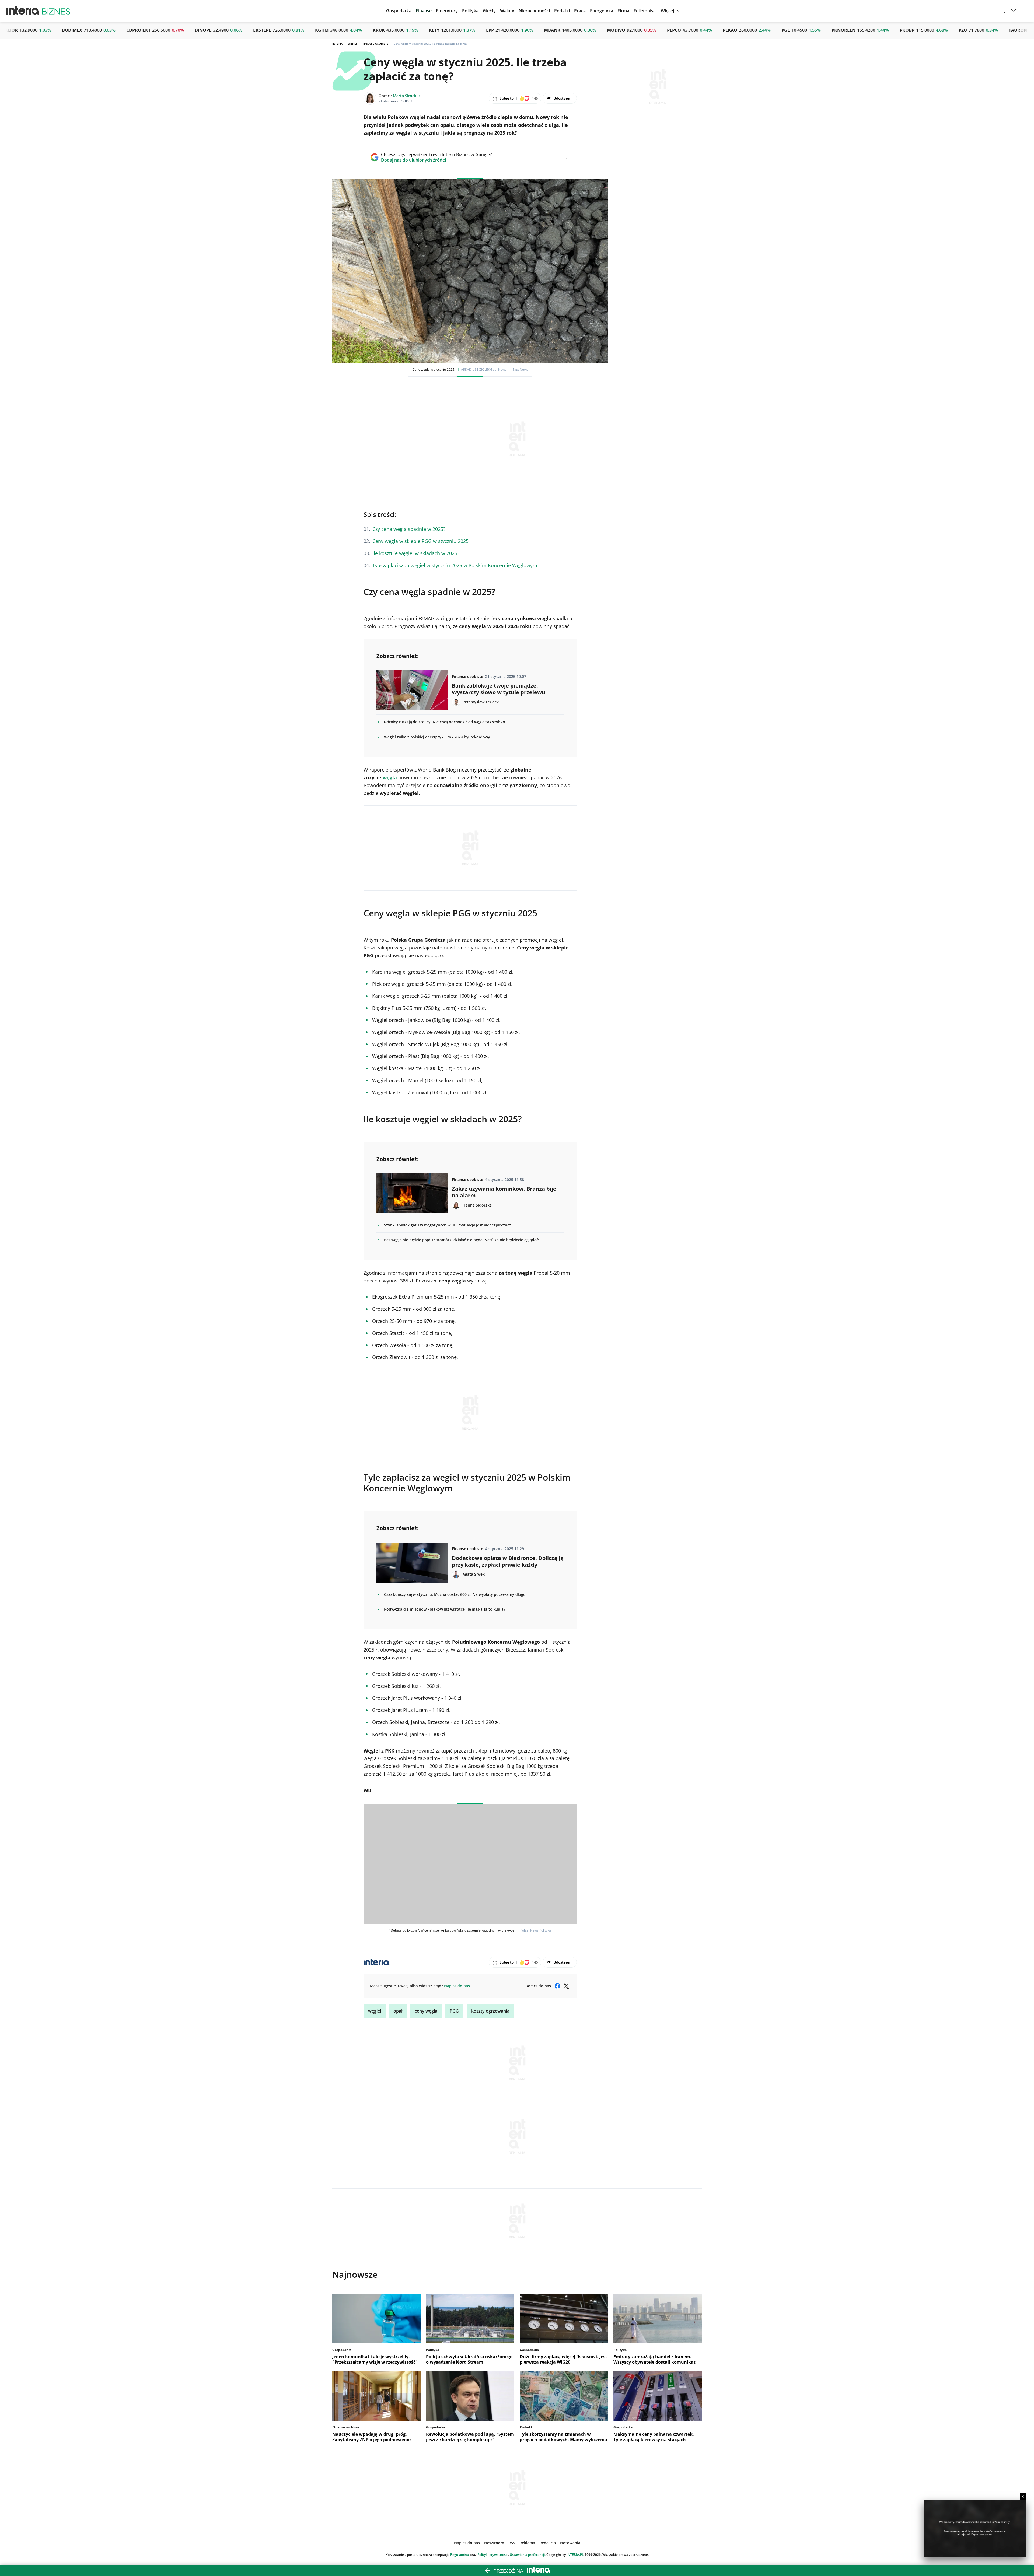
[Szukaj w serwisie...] (1003, 11)
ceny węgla (426, 2011)
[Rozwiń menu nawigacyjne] (1024, 11)
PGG (454, 2011)
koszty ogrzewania (490, 2011)
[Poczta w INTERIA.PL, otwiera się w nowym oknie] (1014, 11)
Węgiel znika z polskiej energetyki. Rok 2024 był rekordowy (437, 737)
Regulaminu (460, 2555)
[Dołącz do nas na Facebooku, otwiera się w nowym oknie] (557, 1986)
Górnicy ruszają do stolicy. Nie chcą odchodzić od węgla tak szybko (444, 722)
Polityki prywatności (493, 2555)
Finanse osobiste (376, 44)
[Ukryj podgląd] (1023, 2496)
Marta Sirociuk (406, 96)
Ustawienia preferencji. (528, 2555)
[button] (489, 11)
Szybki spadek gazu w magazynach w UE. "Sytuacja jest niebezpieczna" (447, 1225)
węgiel (375, 2011)
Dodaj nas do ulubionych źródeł (436, 160)
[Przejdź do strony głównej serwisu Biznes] (56, 11)
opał (398, 2011)
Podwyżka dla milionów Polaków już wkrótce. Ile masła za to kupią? (445, 1609)
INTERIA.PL (575, 2555)
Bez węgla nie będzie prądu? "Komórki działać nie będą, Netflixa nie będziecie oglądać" (462, 1240)
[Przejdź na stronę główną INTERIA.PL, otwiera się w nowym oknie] (23, 11)
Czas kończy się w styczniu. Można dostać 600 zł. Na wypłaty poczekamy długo (455, 1594)
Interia (338, 44)
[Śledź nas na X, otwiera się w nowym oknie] (566, 1986)
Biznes (353, 44)
